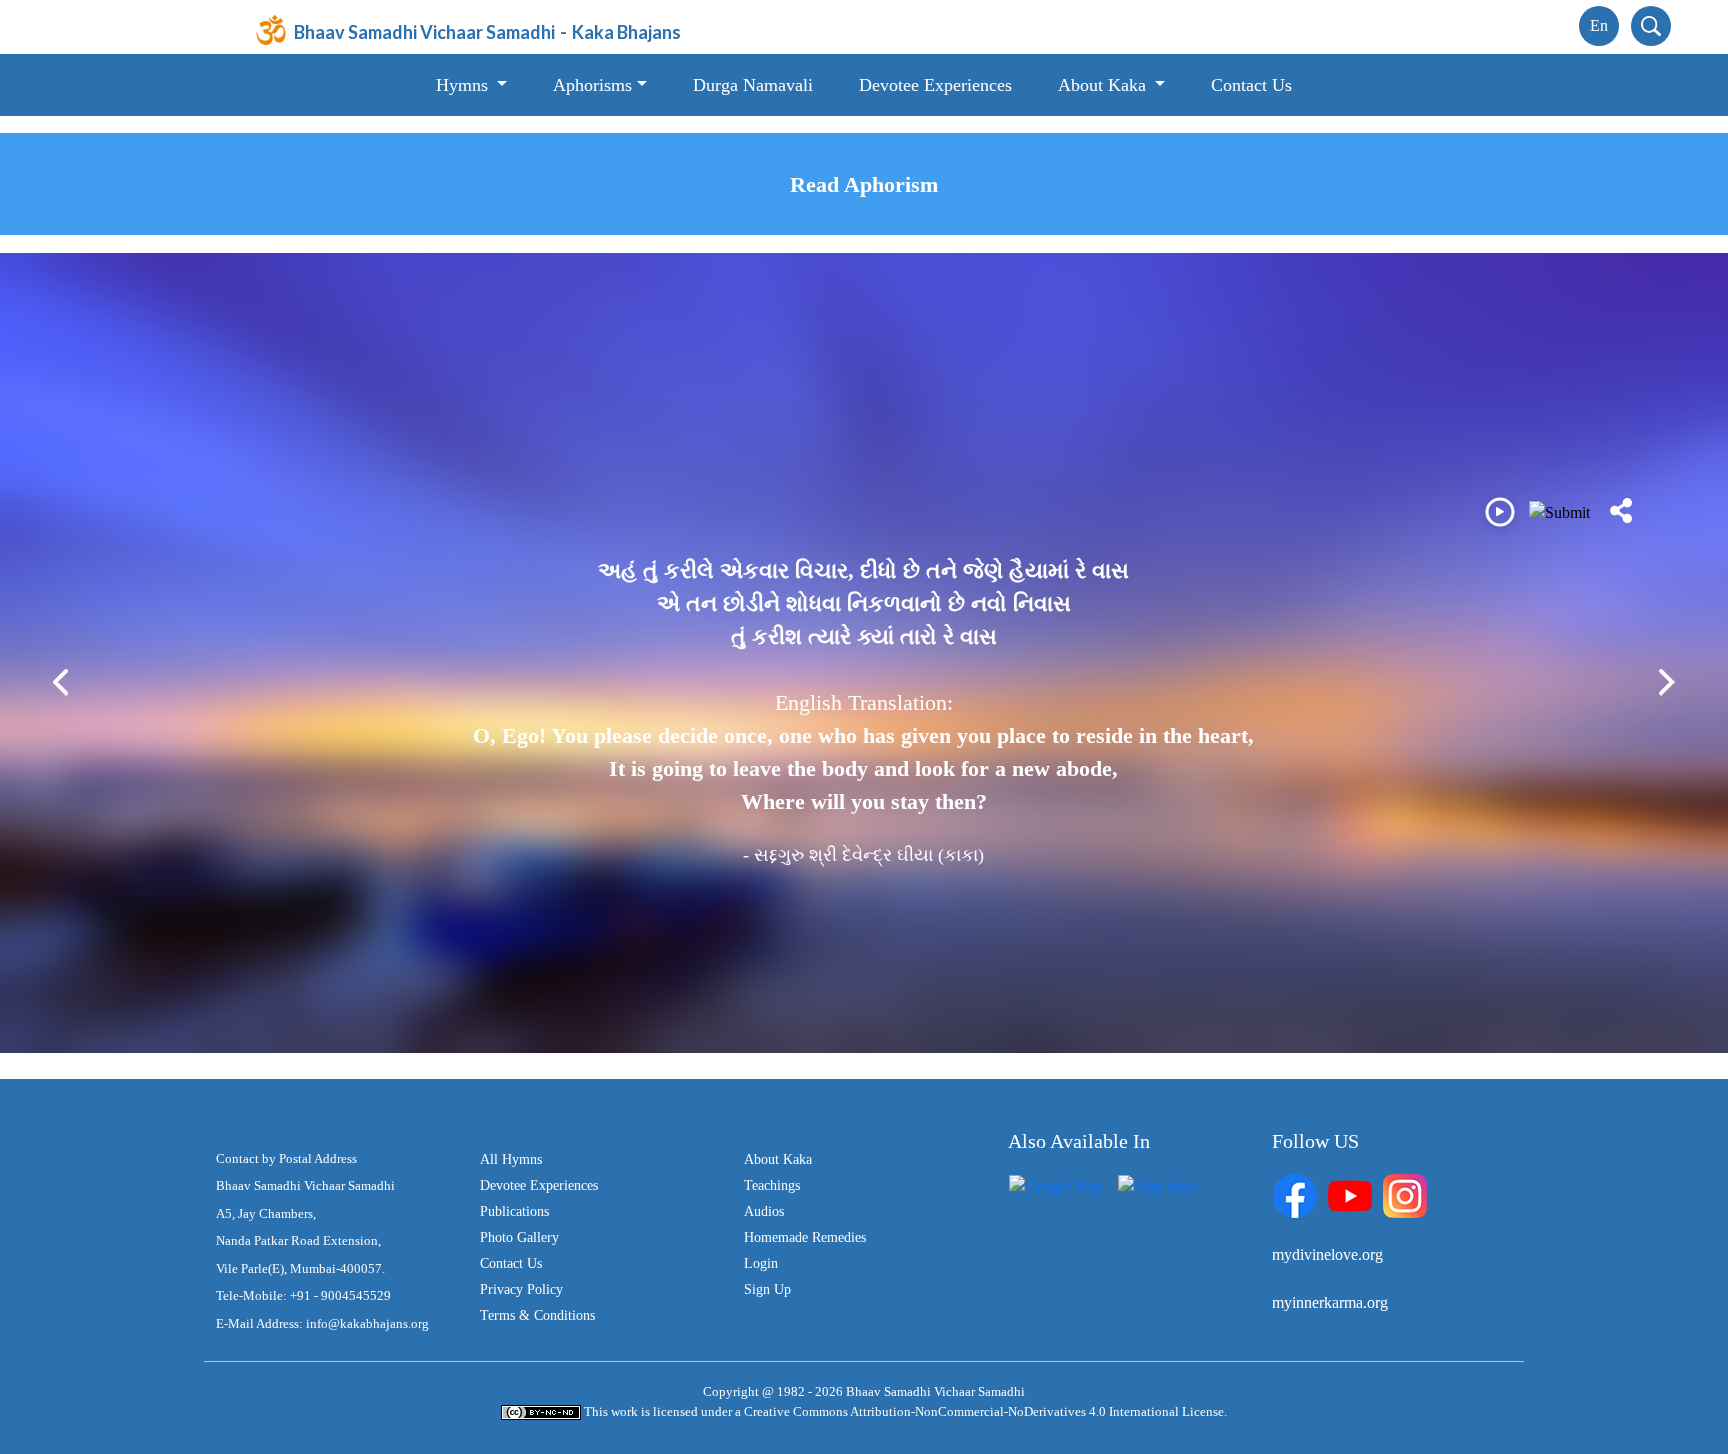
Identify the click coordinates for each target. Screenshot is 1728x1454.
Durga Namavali (753, 85)
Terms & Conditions (537, 1315)
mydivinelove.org (1327, 1254)
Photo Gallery (519, 1237)
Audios (764, 1211)
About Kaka (778, 1159)
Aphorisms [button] (592, 85)
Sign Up (767, 1289)
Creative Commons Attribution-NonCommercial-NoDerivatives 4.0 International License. (985, 1411)
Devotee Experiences (935, 85)
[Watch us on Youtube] (1350, 1193)
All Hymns (511, 1159)
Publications (514, 1211)
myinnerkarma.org (1330, 1302)
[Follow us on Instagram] (1405, 1193)
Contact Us (1251, 85)
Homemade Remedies (805, 1237)
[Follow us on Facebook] (1295, 1193)
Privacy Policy (521, 1289)
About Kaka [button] (1104, 85)
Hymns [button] (464, 85)
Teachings (772, 1185)
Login (761, 1263)
